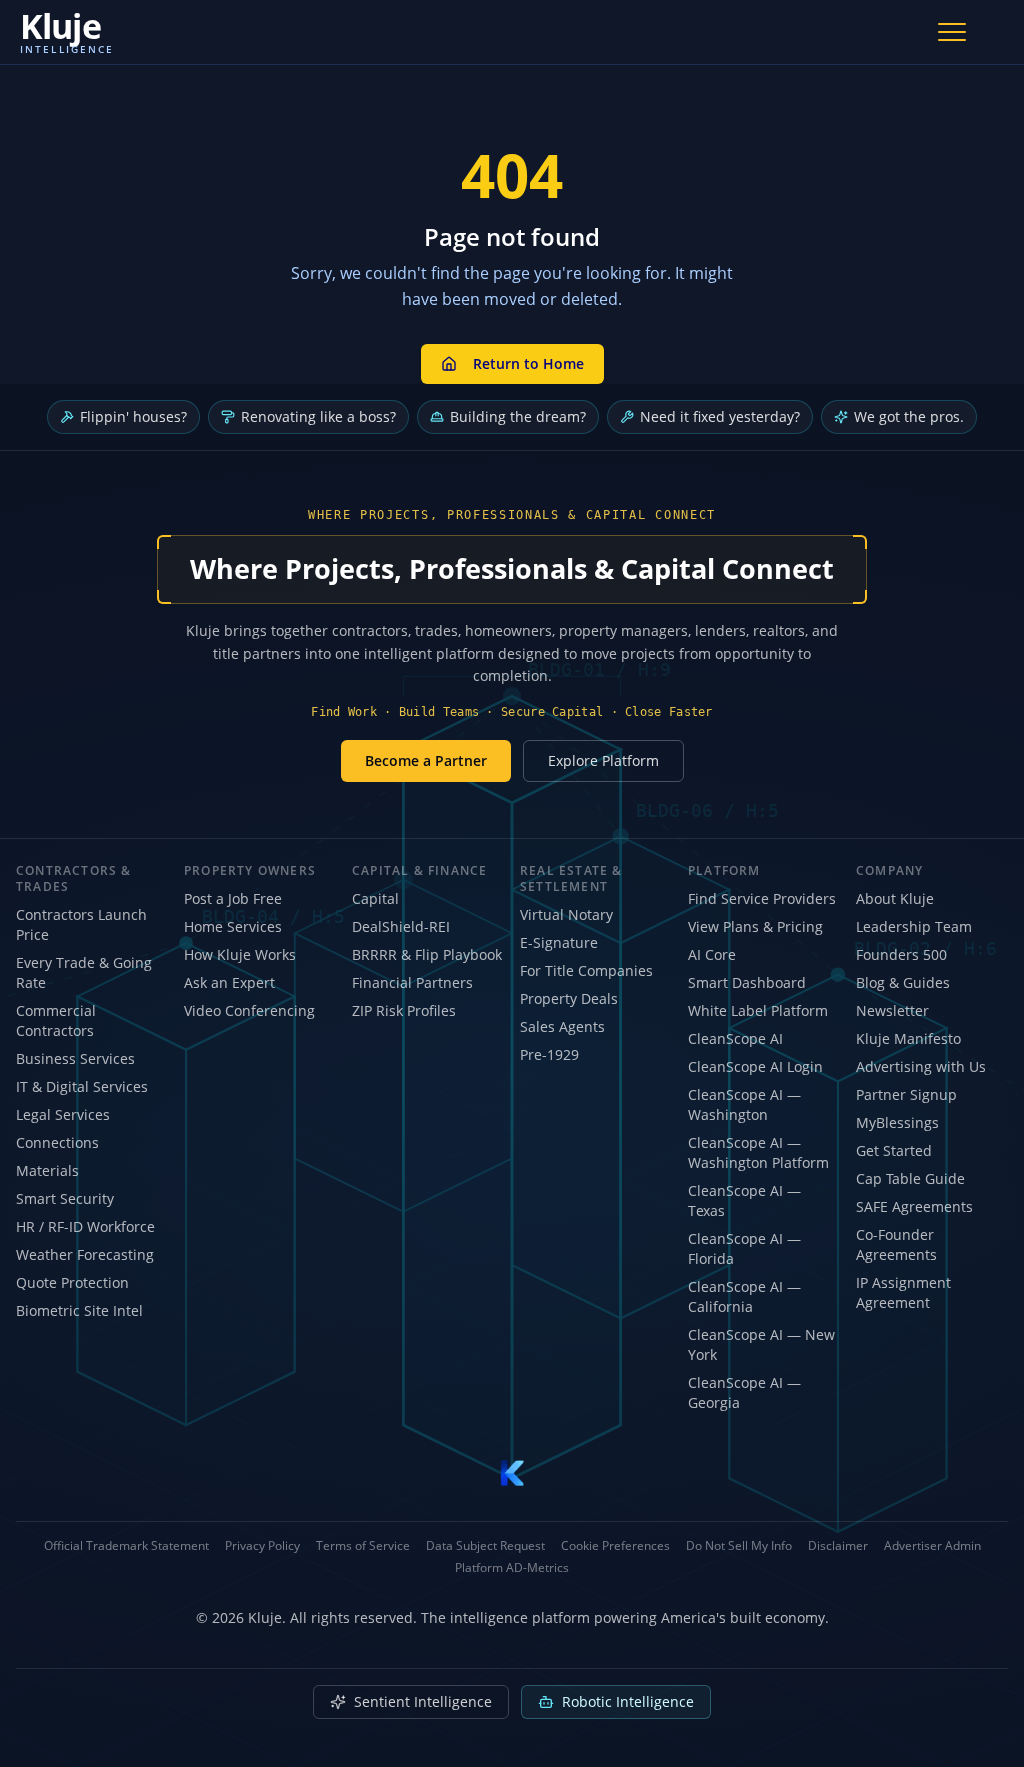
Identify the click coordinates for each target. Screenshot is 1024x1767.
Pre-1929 (549, 1054)
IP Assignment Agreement (903, 1292)
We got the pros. (909, 416)
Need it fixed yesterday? (720, 416)
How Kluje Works (240, 954)
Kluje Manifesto (908, 1038)
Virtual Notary (566, 914)
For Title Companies (586, 970)
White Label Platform (758, 1010)
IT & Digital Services (82, 1086)
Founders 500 (901, 954)
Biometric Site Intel (79, 1310)
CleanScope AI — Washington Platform (758, 1152)
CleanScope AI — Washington (744, 1104)
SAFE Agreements (914, 1206)
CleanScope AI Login (755, 1066)
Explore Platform (603, 760)
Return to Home (528, 363)
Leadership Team (914, 926)
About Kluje (895, 898)
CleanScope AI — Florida (744, 1248)
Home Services (233, 926)
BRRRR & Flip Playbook (427, 954)
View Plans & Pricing (755, 926)
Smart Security (65, 1198)
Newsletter (892, 1010)
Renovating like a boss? (318, 416)
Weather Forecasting (85, 1254)
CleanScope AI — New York (761, 1344)
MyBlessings (897, 1122)
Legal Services (63, 1114)
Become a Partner (426, 760)
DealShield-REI (401, 926)
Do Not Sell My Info (739, 1546)
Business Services (75, 1058)
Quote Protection (72, 1282)
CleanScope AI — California (744, 1296)
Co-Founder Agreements (896, 1244)
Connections (57, 1142)
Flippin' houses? (133, 416)
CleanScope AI (735, 1038)
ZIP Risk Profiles (404, 1010)
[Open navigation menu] (952, 32)
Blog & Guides (903, 982)
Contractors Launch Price (81, 924)
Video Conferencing (249, 1010)
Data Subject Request (485, 1546)
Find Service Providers (762, 898)
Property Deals (569, 998)
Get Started (894, 1150)
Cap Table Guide (910, 1178)
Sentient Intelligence (423, 1701)
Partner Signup (906, 1094)
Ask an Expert (229, 982)
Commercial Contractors (56, 1020)
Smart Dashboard (747, 982)
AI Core (712, 954)
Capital (375, 898)
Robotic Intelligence (628, 1701)
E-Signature (559, 942)
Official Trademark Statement (126, 1546)
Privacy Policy (262, 1546)
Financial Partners (412, 982)
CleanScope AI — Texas (744, 1200)
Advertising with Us (921, 1066)
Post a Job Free (233, 898)
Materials (47, 1170)
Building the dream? (518, 416)
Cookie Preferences (615, 1546)
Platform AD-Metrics (512, 1568)
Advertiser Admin (932, 1546)
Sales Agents (562, 1026)
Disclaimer (838, 1546)
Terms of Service (363, 1546)
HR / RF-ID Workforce (85, 1226)
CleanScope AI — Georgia (744, 1392)
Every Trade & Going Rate (84, 972)
